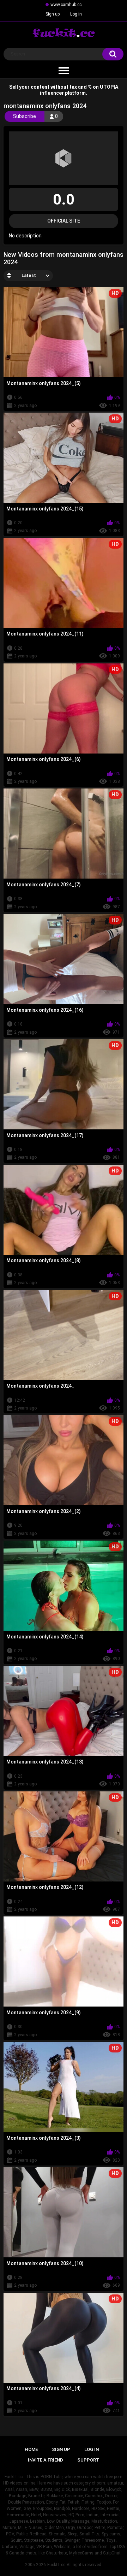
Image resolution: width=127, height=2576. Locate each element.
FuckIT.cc (56, 2565)
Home (31, 2449)
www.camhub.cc (66, 5)
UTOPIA (109, 87)
